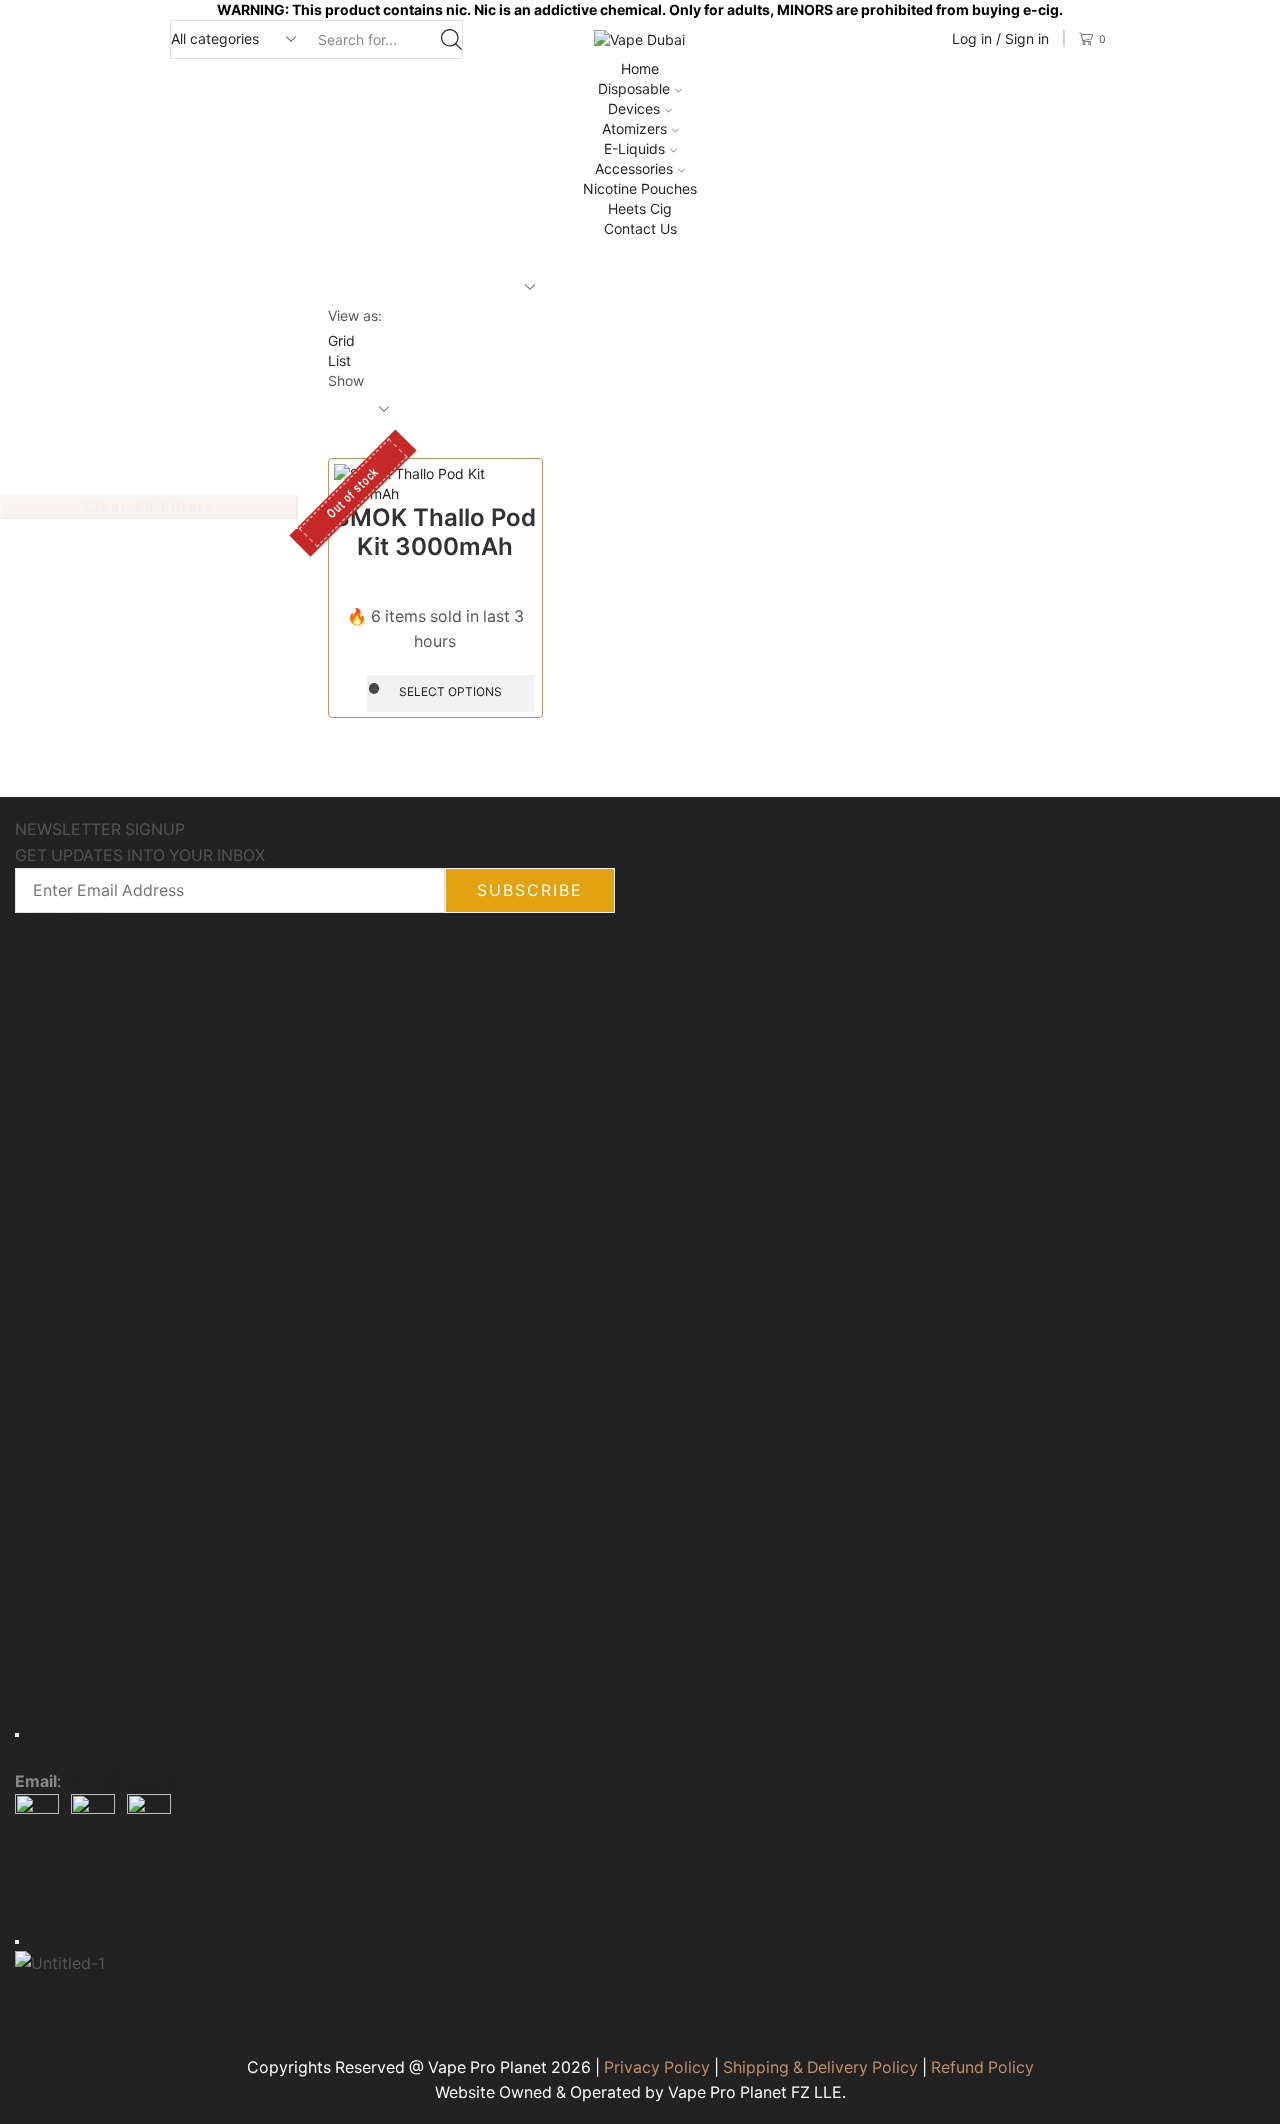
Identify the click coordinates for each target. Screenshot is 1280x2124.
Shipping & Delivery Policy (820, 2067)
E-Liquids (634, 148)
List (339, 360)
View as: (355, 315)
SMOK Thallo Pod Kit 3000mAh (435, 532)
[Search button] (451, 39)
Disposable (634, 88)
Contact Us (640, 228)
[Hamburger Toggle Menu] (17, 1734)
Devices (634, 108)
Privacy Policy (657, 2067)
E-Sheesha (197, 1906)
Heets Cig (640, 208)
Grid (341, 340)
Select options (450, 691)
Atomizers (634, 128)
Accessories (634, 168)
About (83, 955)
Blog (208, 955)
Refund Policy (982, 2067)
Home (640, 68)
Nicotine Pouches (640, 188)
